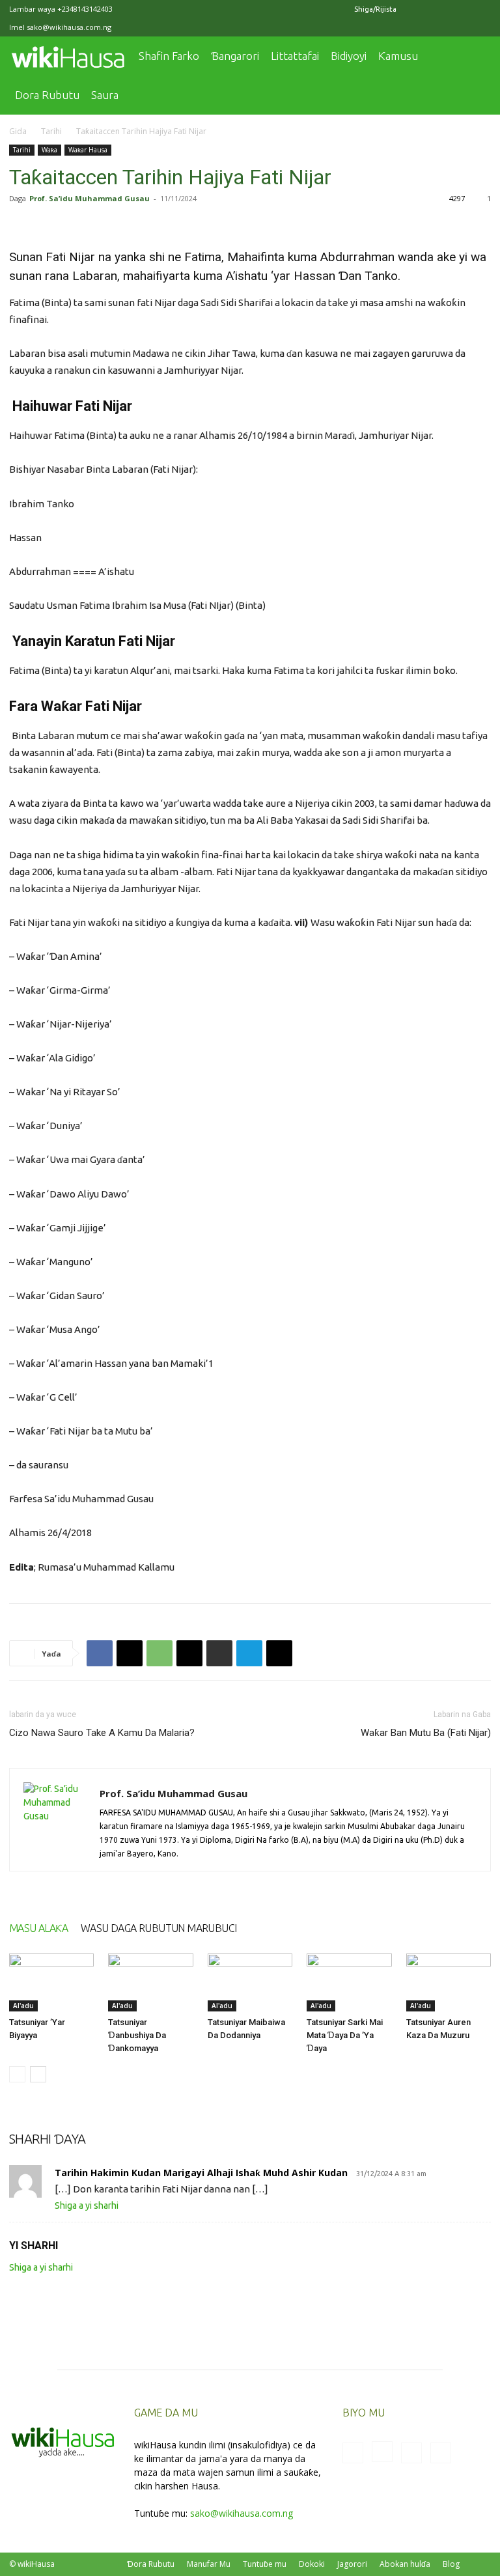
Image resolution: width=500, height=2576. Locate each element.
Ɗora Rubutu (151, 2564)
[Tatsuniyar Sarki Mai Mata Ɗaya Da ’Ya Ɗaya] (349, 1983)
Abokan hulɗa (405, 2564)
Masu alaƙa (38, 1928)
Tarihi (51, 131)
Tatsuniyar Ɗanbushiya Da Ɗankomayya (137, 2035)
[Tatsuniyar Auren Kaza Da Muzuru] (449, 1983)
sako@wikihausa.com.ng (69, 27)
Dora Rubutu (47, 95)
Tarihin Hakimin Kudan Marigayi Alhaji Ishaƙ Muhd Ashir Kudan (201, 2173)
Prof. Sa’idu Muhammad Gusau (90, 198)
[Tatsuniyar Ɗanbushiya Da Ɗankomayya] (150, 1983)
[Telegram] (249, 1653)
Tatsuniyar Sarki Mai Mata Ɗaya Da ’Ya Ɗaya (345, 2035)
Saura (105, 95)
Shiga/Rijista (375, 9)
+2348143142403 (85, 9)
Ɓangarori (235, 56)
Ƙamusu (398, 56)
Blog (451, 2564)
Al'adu (23, 2006)
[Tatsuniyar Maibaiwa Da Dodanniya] (250, 1983)
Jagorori (352, 2564)
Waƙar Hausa (88, 150)
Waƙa (49, 150)
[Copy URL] (279, 1653)
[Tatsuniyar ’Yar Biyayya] (51, 1983)
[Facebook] (417, 9)
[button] (475, 56)
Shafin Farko (169, 56)
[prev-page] (17, 2074)
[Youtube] (481, 9)
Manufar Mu (209, 2564)
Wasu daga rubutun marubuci (159, 1928)
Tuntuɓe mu (265, 2564)
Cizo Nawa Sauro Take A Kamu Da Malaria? (102, 1733)
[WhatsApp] (160, 1653)
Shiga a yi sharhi (87, 2205)
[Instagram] (438, 9)
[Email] (189, 1653)
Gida (18, 131)
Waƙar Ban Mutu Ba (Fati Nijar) (426, 1733)
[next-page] (38, 2074)
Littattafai (295, 56)
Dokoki (312, 2564)
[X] (460, 9)
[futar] (219, 1653)
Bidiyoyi (349, 56)
